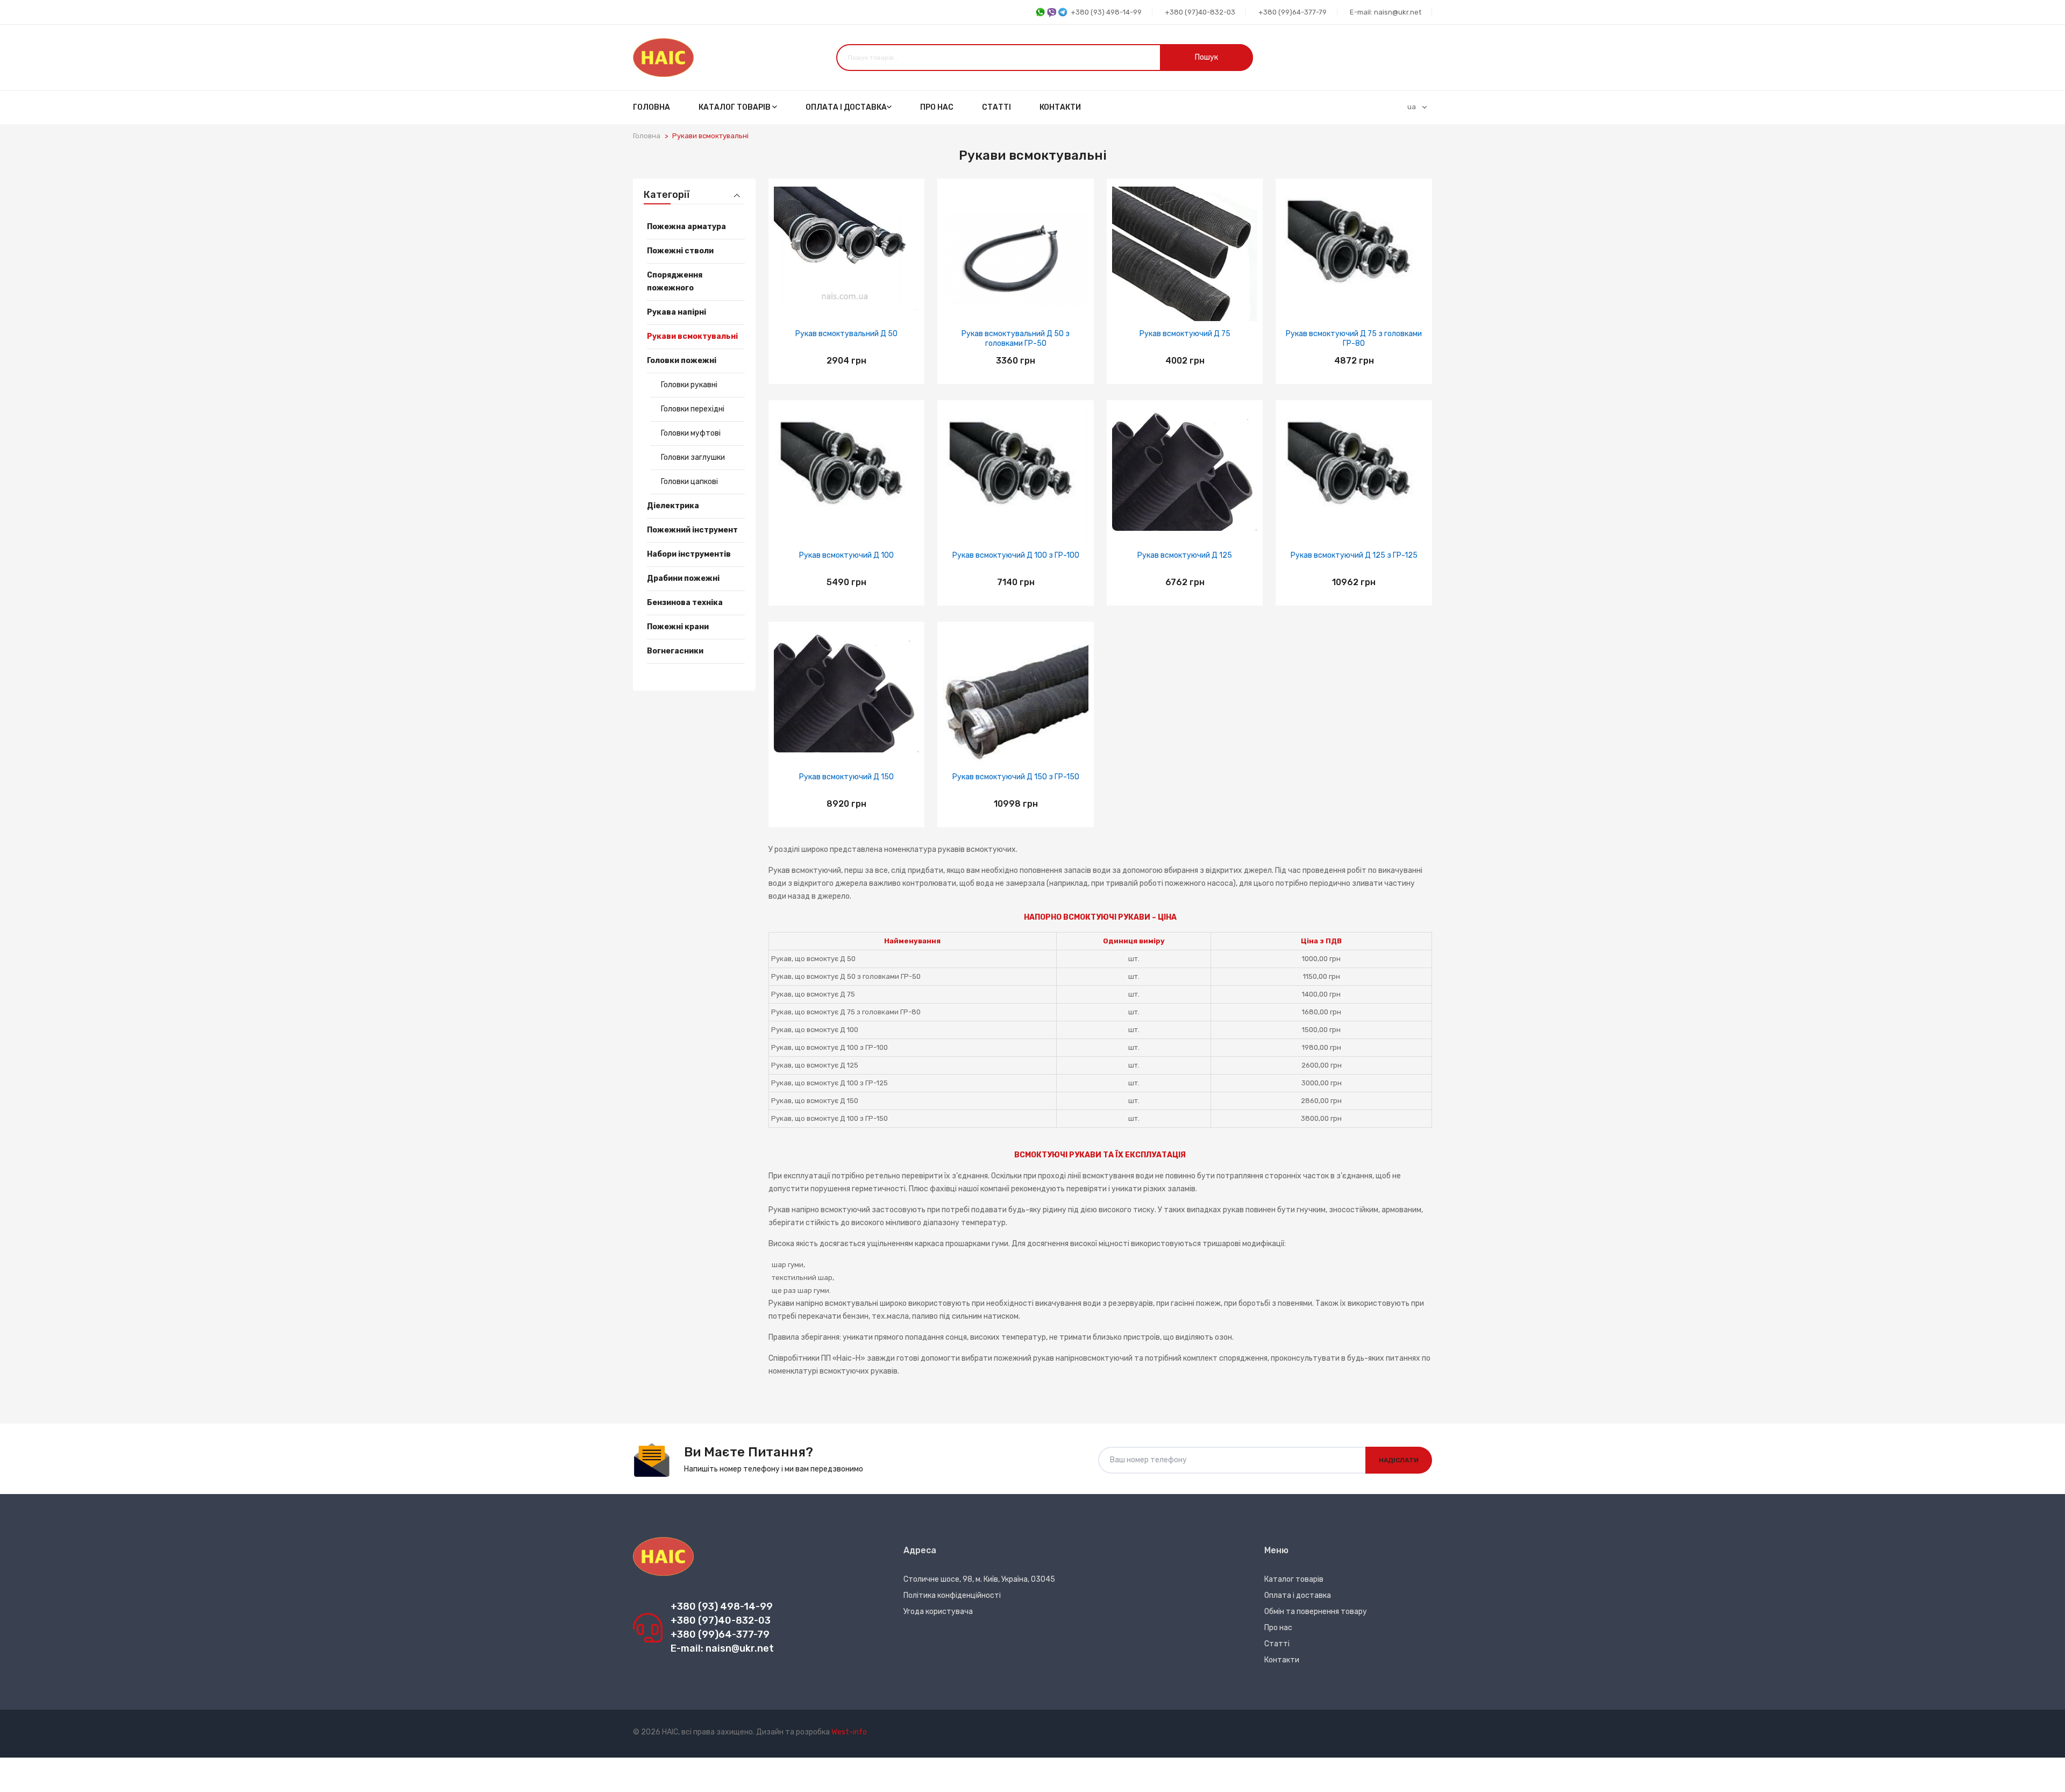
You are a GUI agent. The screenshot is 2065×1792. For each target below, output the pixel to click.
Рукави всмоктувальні (710, 136)
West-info (849, 1732)
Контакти (1060, 107)
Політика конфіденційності (952, 1595)
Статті (996, 107)
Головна (651, 107)
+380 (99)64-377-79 (1293, 12)
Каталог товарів (735, 107)
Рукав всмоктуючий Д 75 (1185, 334)
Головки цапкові (689, 482)
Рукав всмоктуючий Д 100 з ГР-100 (1016, 555)
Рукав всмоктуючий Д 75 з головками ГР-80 (1354, 339)
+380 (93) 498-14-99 (1106, 12)
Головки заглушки (693, 457)
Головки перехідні (693, 409)
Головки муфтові (691, 433)
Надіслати (1399, 1460)
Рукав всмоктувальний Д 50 (846, 334)
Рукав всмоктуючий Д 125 (1185, 555)
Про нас (937, 107)
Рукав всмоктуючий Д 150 (846, 777)
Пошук (1206, 57)
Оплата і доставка (846, 107)
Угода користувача (938, 1612)
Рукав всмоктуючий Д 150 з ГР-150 (1016, 777)
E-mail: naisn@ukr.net (1386, 12)
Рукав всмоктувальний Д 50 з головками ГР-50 (1016, 339)
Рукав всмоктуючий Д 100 (846, 555)
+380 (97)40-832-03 (1200, 12)
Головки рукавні (689, 385)
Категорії (667, 195)
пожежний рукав (1024, 1358)
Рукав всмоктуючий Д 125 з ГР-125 (1354, 555)
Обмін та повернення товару (1316, 1612)
